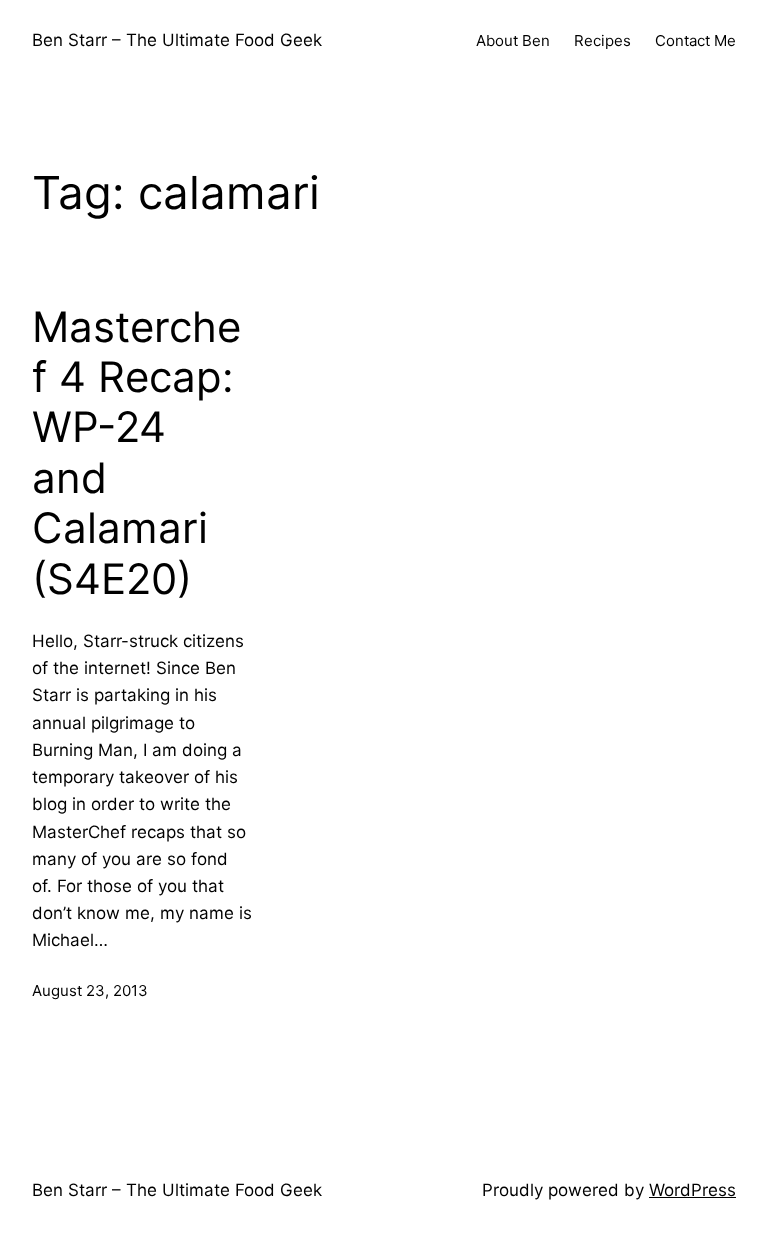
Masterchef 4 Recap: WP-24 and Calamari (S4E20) (136, 453)
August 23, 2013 (90, 990)
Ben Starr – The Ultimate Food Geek (177, 40)
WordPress (692, 1190)
